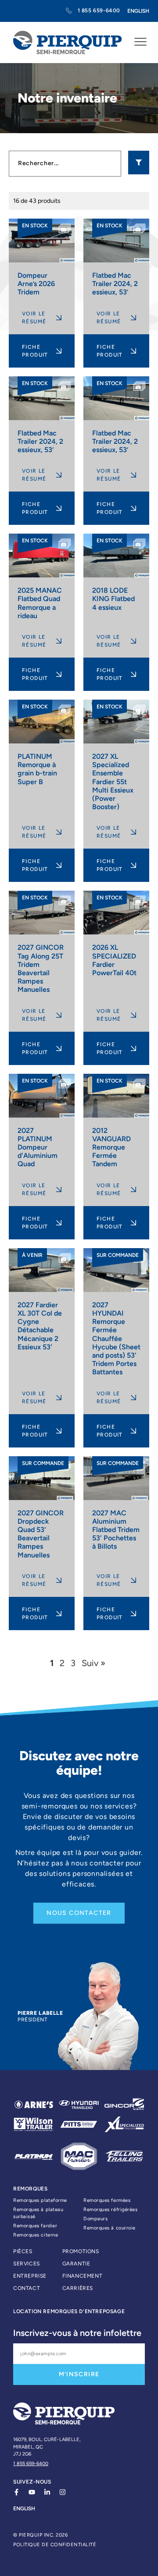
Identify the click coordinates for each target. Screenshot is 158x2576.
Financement (83, 2276)
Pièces (23, 2251)
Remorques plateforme (40, 2200)
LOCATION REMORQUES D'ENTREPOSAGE (69, 2311)
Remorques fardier (35, 2226)
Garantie (76, 2264)
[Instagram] (63, 2492)
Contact (27, 2288)
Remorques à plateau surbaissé (38, 2213)
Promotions (81, 2251)
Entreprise (30, 2276)
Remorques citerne (36, 2235)
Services (27, 2264)
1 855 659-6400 (31, 2464)
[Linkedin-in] (47, 2492)
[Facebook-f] (16, 2492)
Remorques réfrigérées (111, 2210)
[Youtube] (32, 2492)
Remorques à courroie (110, 2228)
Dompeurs (95, 2219)
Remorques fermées (107, 2200)
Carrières (78, 2288)
